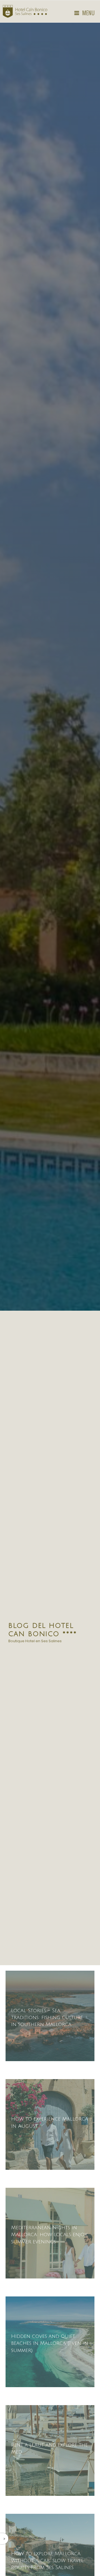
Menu (88, 13)
